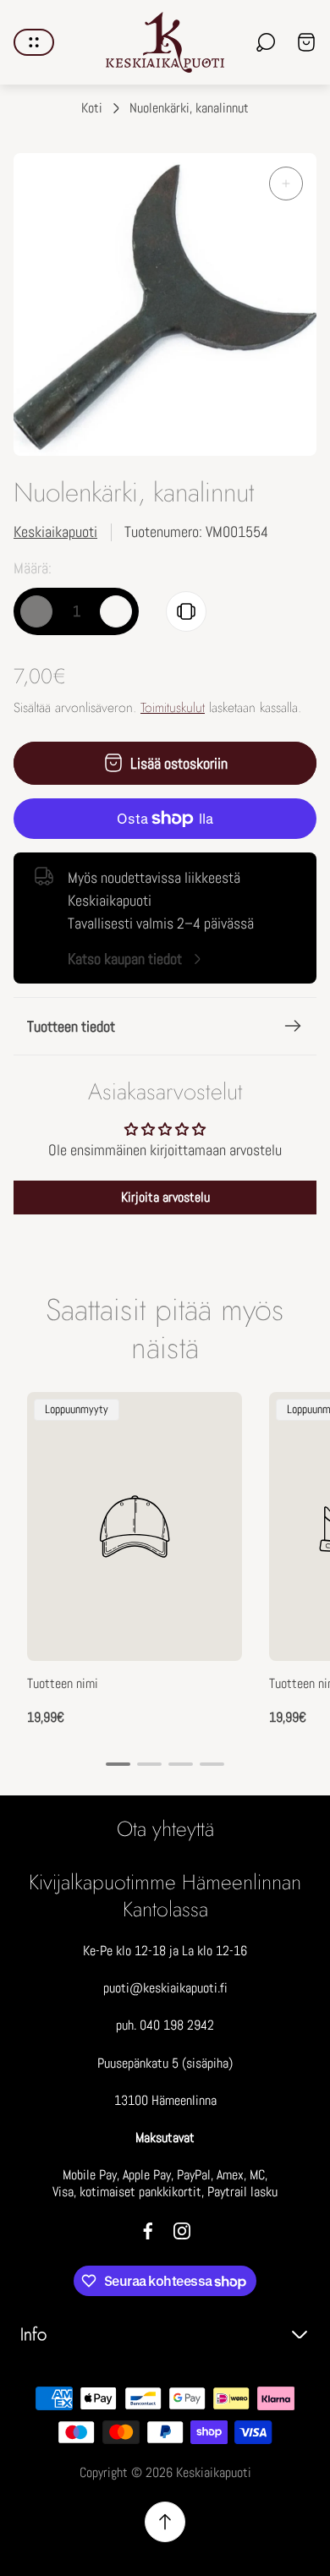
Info (33, 2335)
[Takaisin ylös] (165, 2522)
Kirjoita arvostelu (165, 1197)
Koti (92, 108)
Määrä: (33, 568)
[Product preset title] (135, 1526)
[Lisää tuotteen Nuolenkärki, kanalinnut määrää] (116, 611)
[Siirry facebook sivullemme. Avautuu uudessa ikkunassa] (148, 2231)
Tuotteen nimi (63, 1684)
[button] (118, 1764)
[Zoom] (286, 184)
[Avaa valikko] (34, 42)
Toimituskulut (173, 707)
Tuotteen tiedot (71, 1026)
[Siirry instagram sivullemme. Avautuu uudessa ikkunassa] (182, 2231)
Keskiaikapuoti (55, 532)
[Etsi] (266, 42)
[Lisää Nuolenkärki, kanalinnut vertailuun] (186, 611)
